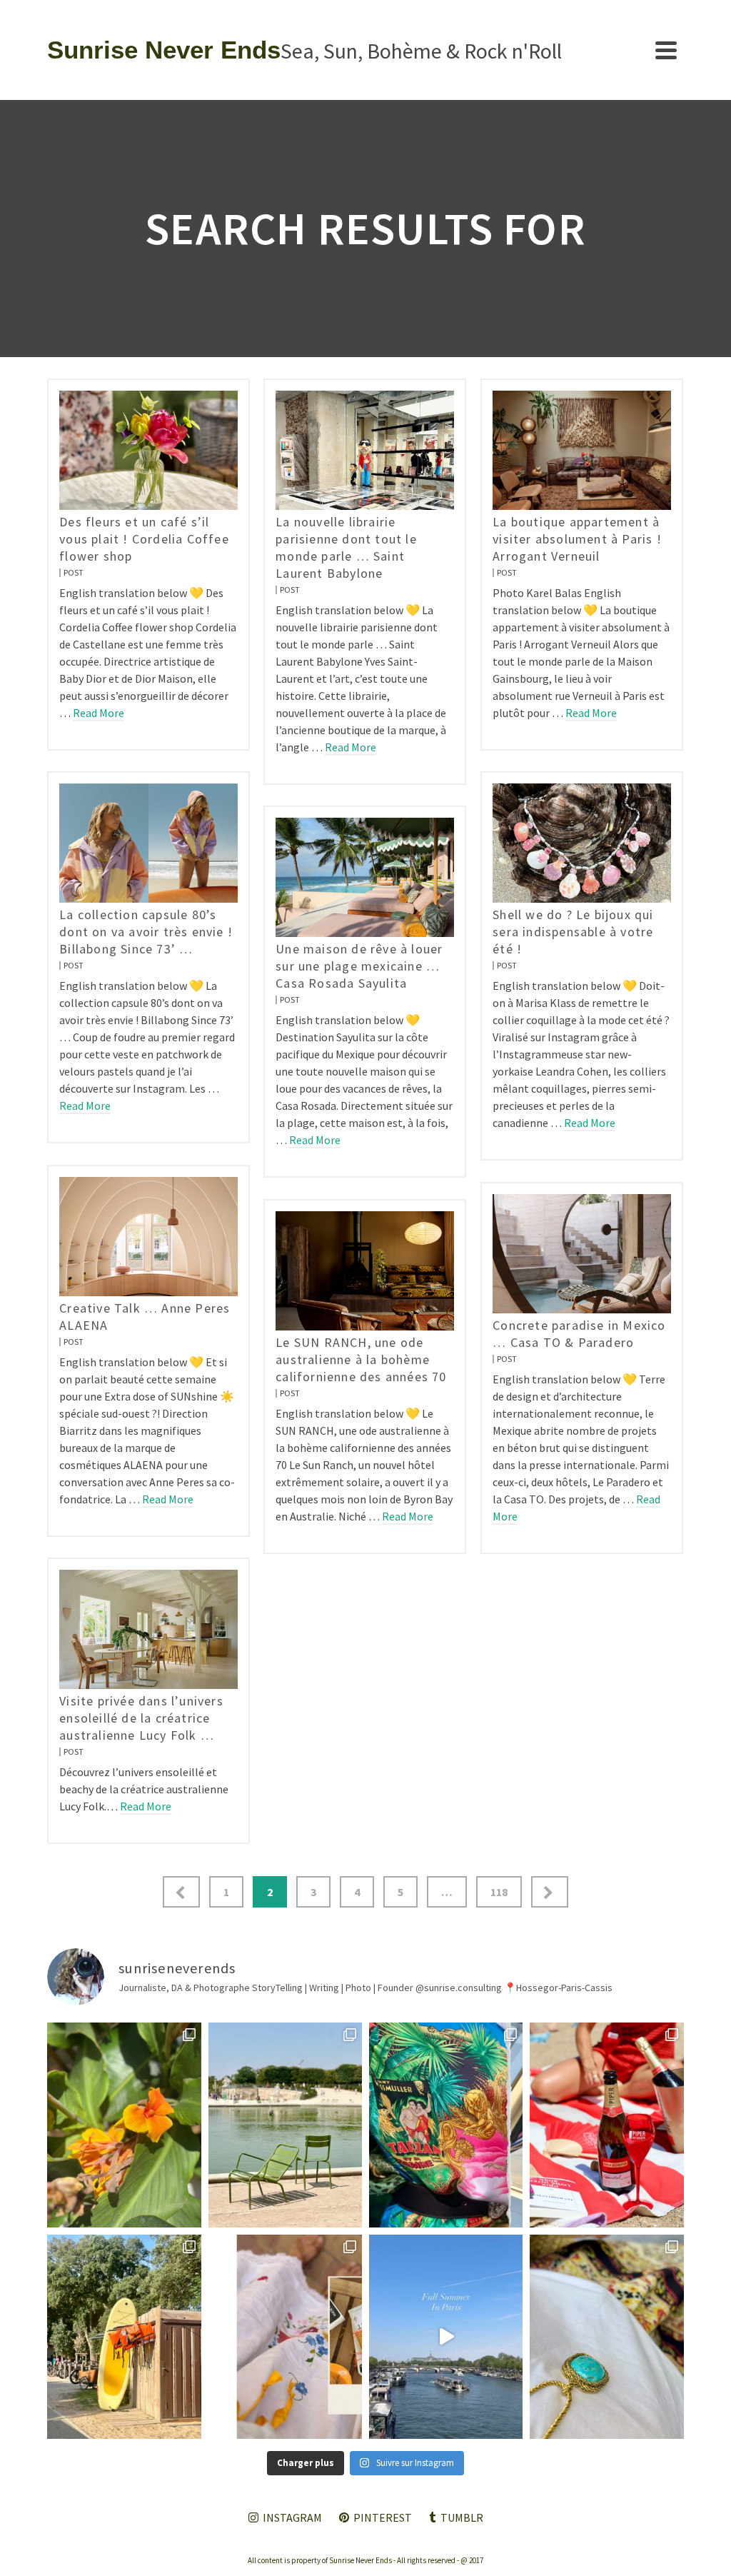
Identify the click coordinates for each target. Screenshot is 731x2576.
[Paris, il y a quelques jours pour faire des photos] (285, 2125)
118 (499, 1892)
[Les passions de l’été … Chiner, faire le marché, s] (285, 2337)
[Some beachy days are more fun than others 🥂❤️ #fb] (606, 2125)
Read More (99, 713)
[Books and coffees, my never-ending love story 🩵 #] (606, 2337)
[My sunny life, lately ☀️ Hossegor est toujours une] (124, 2337)
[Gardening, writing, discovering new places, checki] (124, 2125)
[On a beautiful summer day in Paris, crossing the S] (446, 2337)
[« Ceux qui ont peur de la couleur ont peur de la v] (446, 2125)
